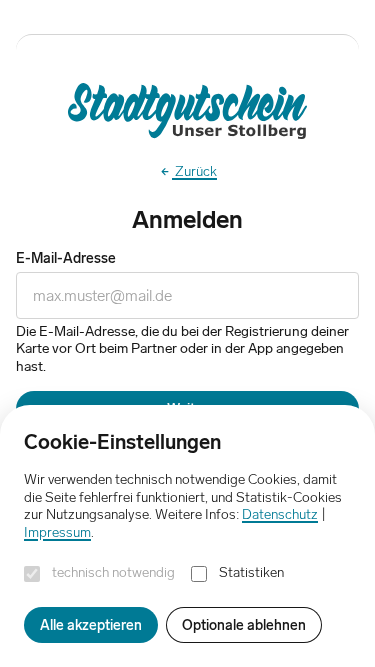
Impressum (57, 532)
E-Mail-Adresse (66, 258)
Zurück (194, 171)
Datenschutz (280, 514)
